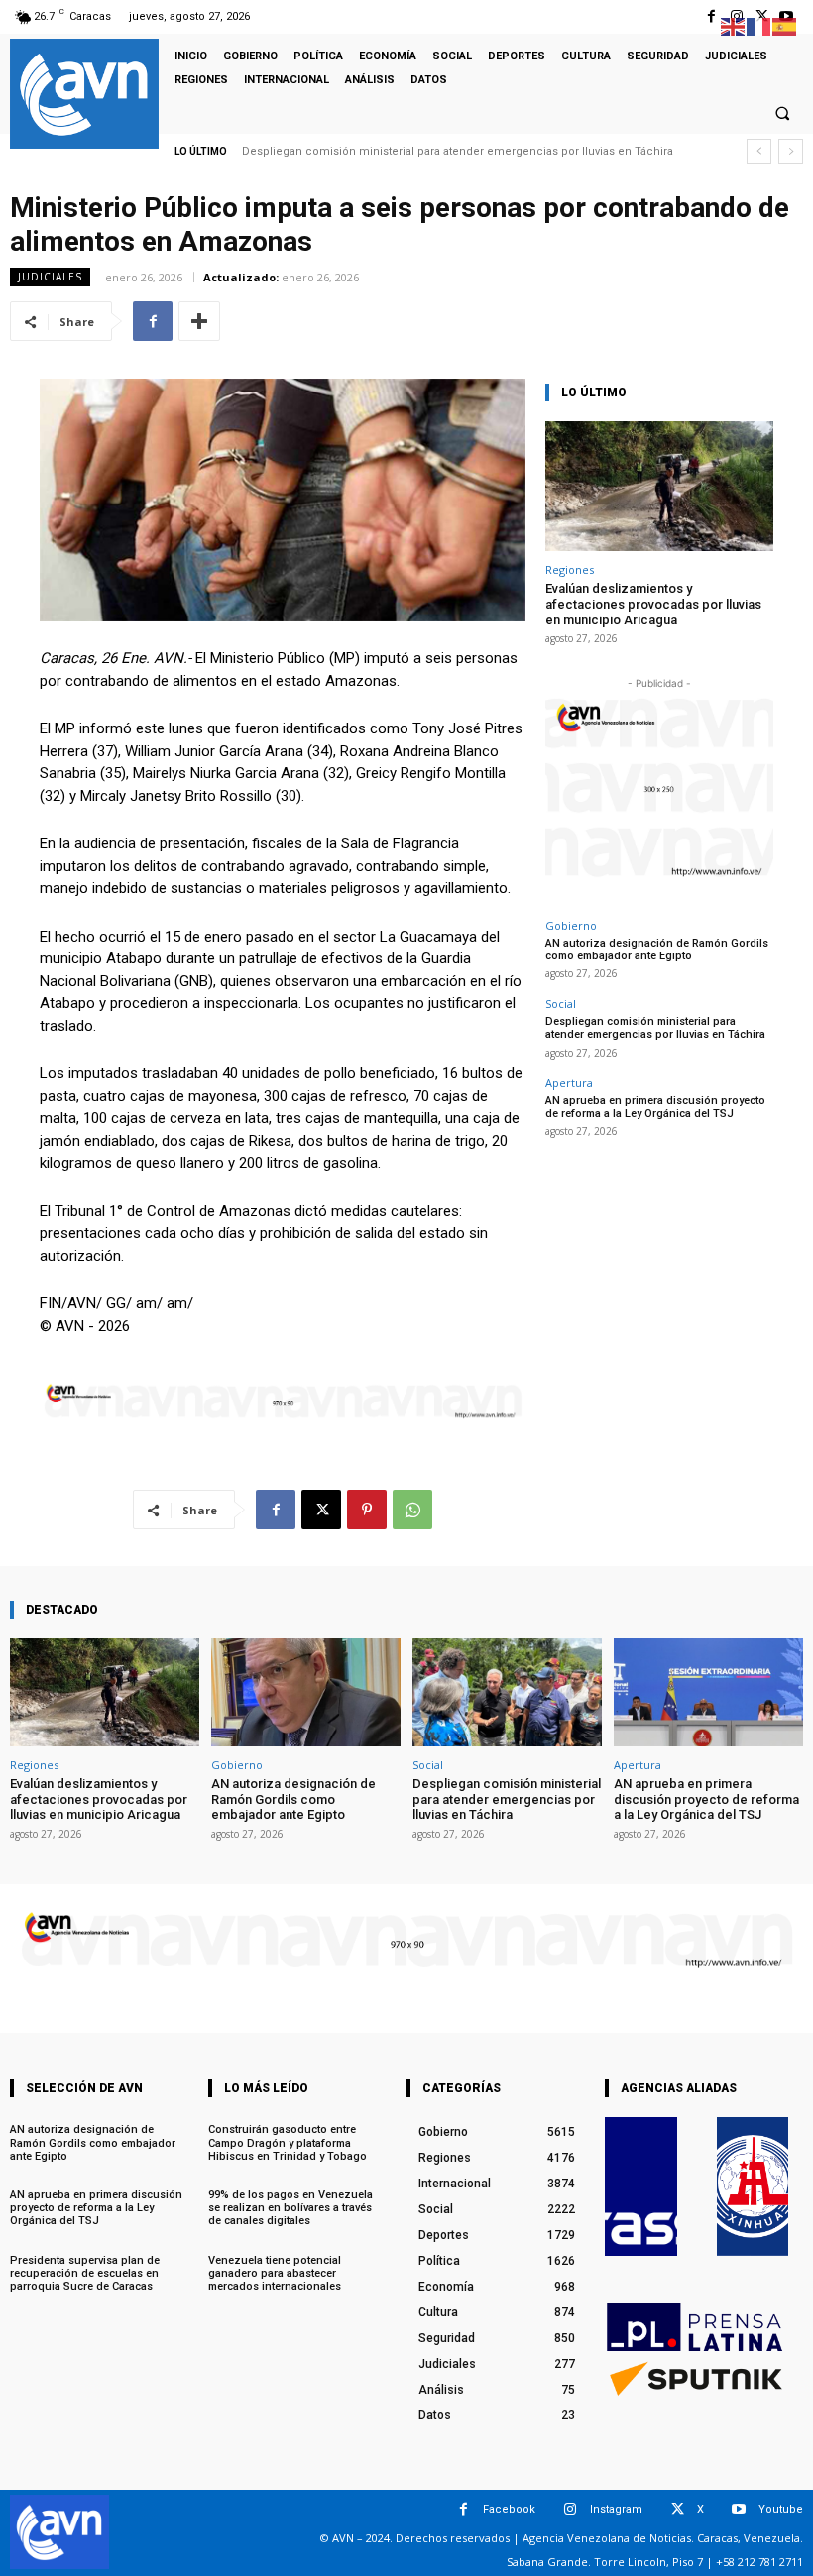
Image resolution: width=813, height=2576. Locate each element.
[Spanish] (785, 25)
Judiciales (50, 277)
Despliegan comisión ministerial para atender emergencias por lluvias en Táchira (458, 151)
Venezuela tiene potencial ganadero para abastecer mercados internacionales (275, 2273)
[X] (321, 1510)
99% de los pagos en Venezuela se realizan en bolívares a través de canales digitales (290, 2208)
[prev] (759, 151)
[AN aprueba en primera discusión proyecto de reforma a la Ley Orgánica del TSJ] (708, 1692)
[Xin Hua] (753, 2186)
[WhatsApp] (412, 1510)
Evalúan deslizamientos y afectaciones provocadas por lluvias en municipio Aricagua (653, 604)
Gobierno (571, 925)
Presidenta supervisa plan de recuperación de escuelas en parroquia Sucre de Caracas (85, 2273)
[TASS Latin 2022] (641, 2186)
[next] (791, 151)
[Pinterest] (367, 1510)
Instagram (616, 2509)
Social (561, 1004)
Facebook (509, 2509)
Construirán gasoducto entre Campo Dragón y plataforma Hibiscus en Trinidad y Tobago (288, 2142)
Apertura (569, 1083)
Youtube (781, 2509)
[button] (782, 113)
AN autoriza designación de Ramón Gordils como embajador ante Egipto (657, 950)
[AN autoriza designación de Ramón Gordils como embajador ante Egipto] (306, 1692)
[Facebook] (711, 16)
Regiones (570, 569)
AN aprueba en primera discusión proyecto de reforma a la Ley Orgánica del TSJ (655, 1107)
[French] (759, 25)
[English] (734, 25)
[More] (199, 321)
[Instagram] (571, 2509)
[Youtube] (739, 2509)
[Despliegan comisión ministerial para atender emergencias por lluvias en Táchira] (507, 1692)
